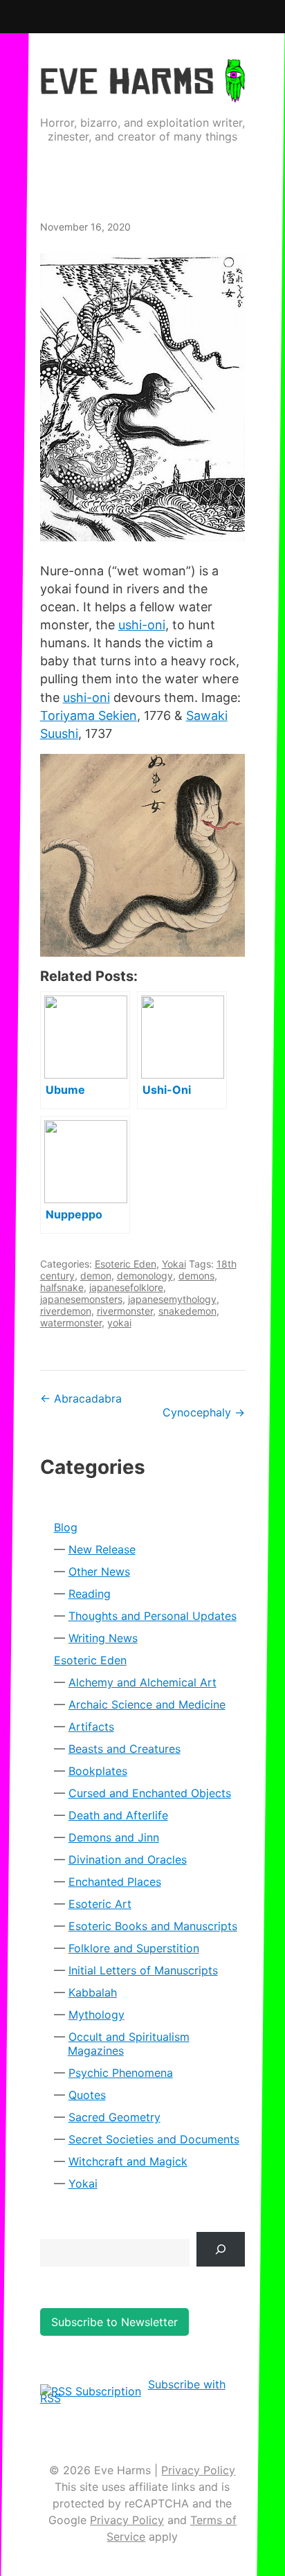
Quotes (87, 2095)
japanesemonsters (81, 1299)
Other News (99, 1571)
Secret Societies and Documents (154, 2139)
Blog (66, 1527)
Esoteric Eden (126, 1264)
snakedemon (187, 1311)
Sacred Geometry (114, 2117)
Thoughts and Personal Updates (153, 1616)
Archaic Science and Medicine (147, 1704)
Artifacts (91, 1727)
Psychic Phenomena (121, 2073)
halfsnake (62, 1287)
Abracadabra (81, 1398)
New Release (102, 1549)
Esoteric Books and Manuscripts (153, 1926)
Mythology (96, 2015)
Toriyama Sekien (89, 715)
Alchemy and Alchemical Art (142, 1682)
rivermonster (125, 1311)
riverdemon (66, 1311)
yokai (119, 1323)
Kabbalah (93, 1992)
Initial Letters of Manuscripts (143, 1970)
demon (96, 1276)
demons (196, 1276)
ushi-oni (142, 625)
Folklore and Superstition (134, 1948)
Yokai (174, 1264)
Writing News (103, 1638)
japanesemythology (172, 1299)
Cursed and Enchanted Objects (150, 1793)
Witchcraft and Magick (128, 2161)
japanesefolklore (126, 1287)
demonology (145, 1276)
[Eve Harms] (143, 93)
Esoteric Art (100, 1904)
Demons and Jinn (114, 1837)
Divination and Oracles (128, 1859)
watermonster (71, 1323)
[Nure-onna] (143, 397)
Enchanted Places (115, 1882)
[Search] (221, 2249)
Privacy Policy (198, 2470)
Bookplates (98, 1771)
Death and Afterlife (118, 1815)
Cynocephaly (204, 1412)
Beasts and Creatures (125, 1749)
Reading (90, 1594)
